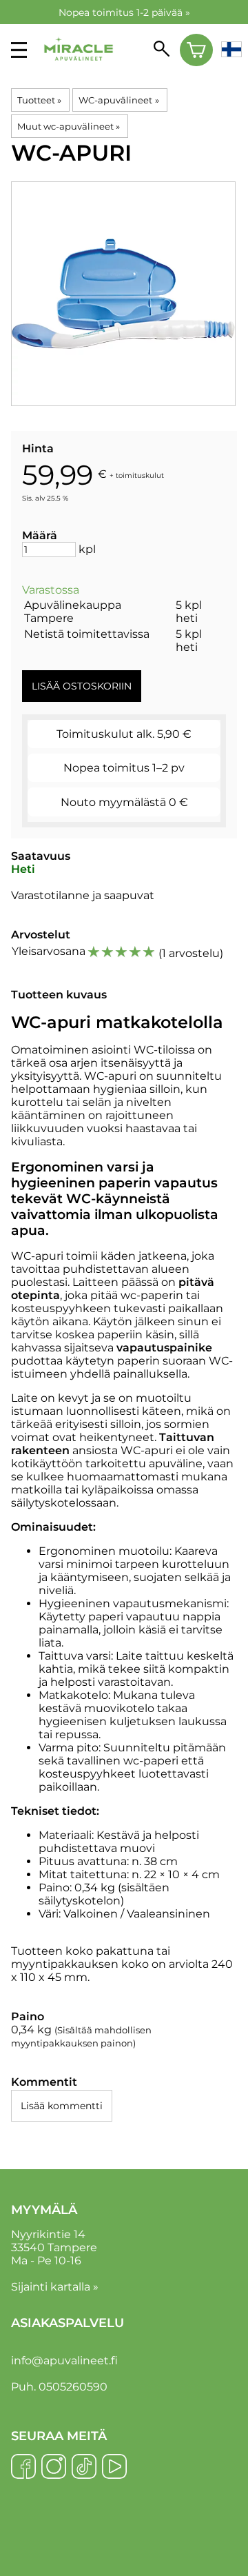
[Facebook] (23, 2468)
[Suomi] (231, 50)
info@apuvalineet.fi (64, 2361)
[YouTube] (114, 2468)
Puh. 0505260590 (59, 2387)
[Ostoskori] (197, 50)
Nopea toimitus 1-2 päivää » (124, 12)
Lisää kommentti (62, 2106)
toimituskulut (140, 475)
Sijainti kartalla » (55, 2287)
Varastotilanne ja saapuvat (83, 895)
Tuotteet (39, 100)
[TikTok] (84, 2468)
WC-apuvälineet (118, 100)
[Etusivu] (79, 70)
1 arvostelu (191, 953)
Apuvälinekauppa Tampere (73, 612)
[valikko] (19, 50)
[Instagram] (54, 2468)
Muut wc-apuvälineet (69, 126)
